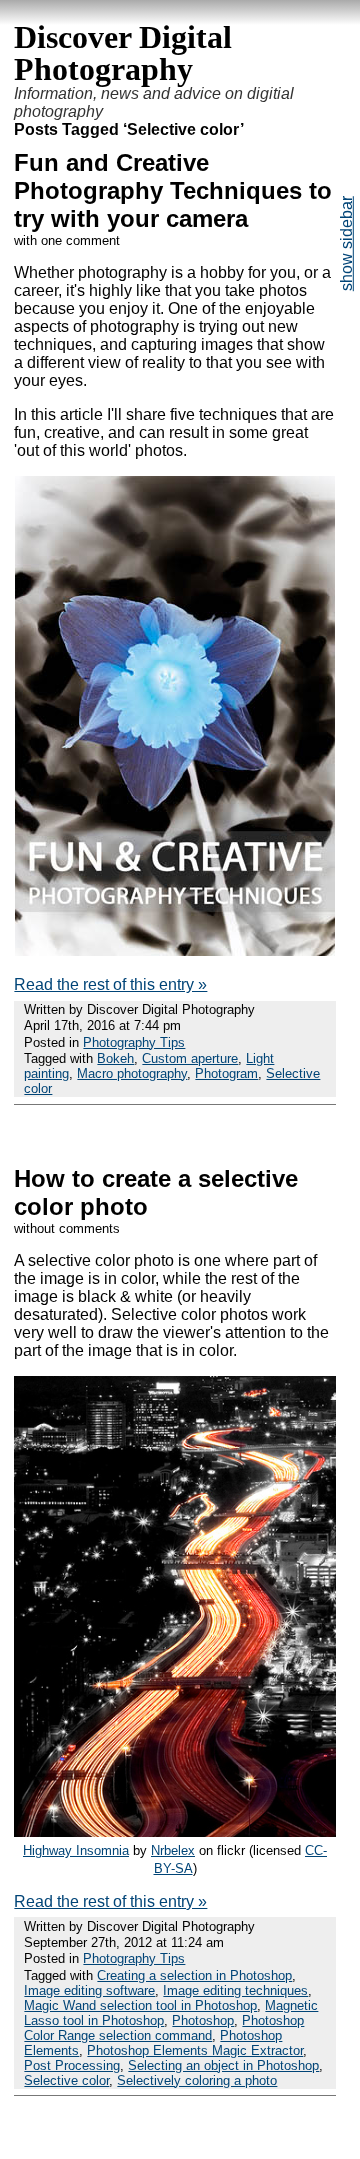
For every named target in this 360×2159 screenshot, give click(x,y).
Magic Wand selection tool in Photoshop (140, 2005)
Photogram (226, 1073)
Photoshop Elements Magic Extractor (195, 2050)
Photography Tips (134, 1042)
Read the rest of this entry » (110, 984)
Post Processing (72, 2065)
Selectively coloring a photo (197, 2080)
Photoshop (203, 2020)
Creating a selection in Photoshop (194, 1975)
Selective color (66, 2080)
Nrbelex (173, 1850)
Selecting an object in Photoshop (223, 2065)
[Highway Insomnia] (174, 1831)
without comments (67, 1228)
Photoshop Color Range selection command (164, 2028)
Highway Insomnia (76, 1850)
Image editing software (89, 1990)
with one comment (67, 240)
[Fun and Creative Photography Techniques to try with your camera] (175, 950)
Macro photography (132, 1073)
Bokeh (115, 1058)
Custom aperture (190, 1058)
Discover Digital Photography (123, 53)
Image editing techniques (235, 1990)
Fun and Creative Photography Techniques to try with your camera (173, 190)
